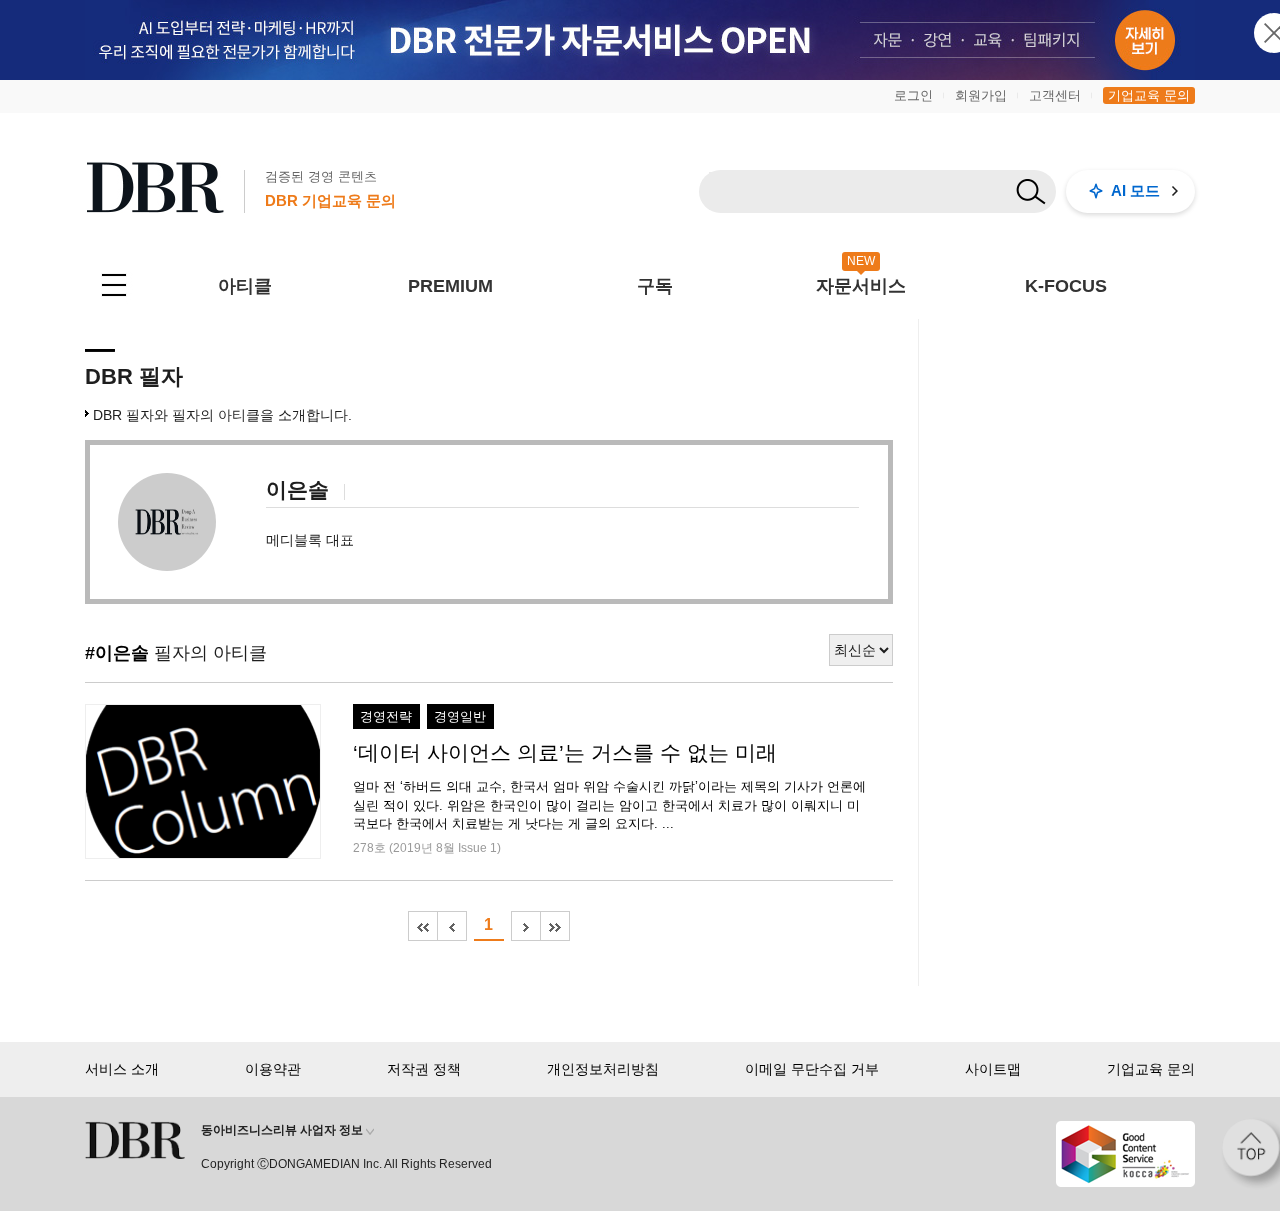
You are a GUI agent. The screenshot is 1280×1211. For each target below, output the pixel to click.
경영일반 (460, 717)
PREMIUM (450, 286)
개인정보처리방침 (603, 1069)
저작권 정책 (424, 1069)
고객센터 (1055, 95)
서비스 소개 (122, 1069)
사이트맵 (993, 1069)
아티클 (245, 286)
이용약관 (273, 1069)
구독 (655, 286)
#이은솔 (117, 653)
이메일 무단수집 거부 (812, 1069)
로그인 (913, 95)
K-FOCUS (1066, 286)
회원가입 (981, 95)
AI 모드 (1135, 190)
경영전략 (386, 717)
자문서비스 (861, 286)
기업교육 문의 (1149, 95)
